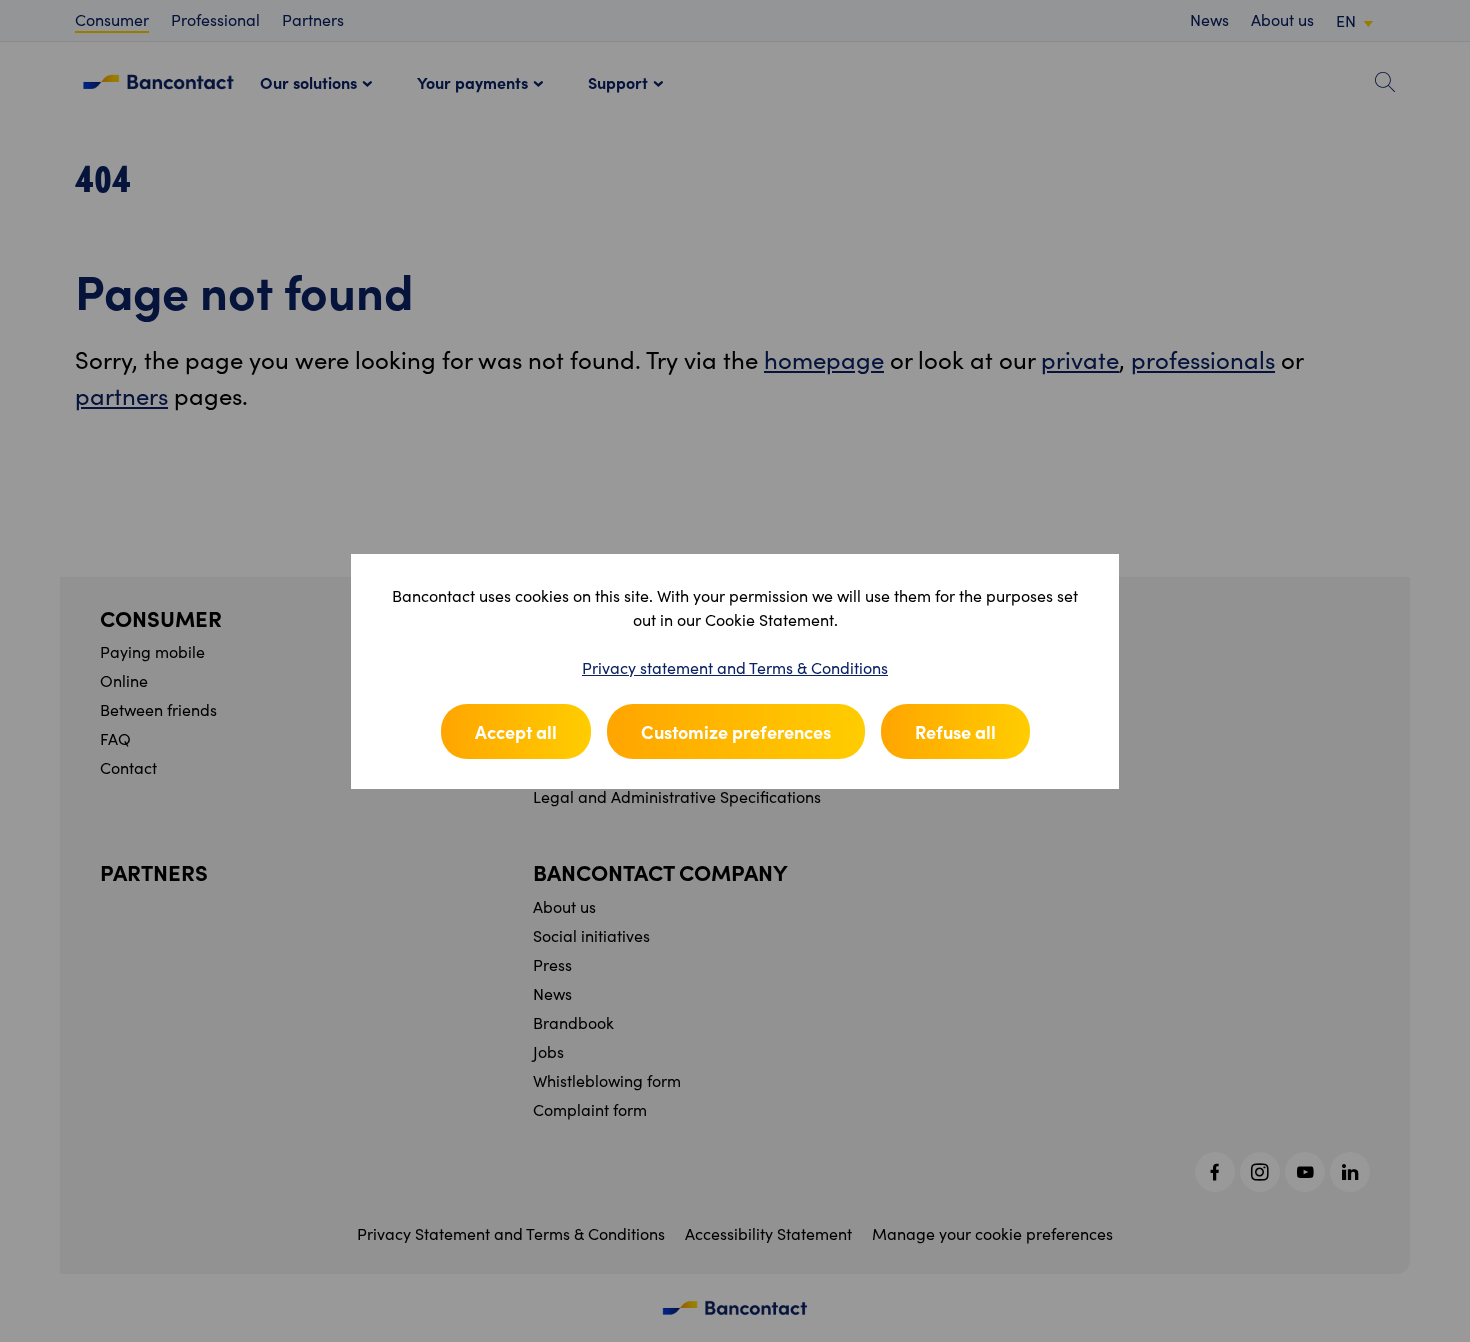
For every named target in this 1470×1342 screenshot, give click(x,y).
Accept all (516, 731)
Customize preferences (736, 731)
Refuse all (955, 731)
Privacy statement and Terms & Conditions (735, 667)
